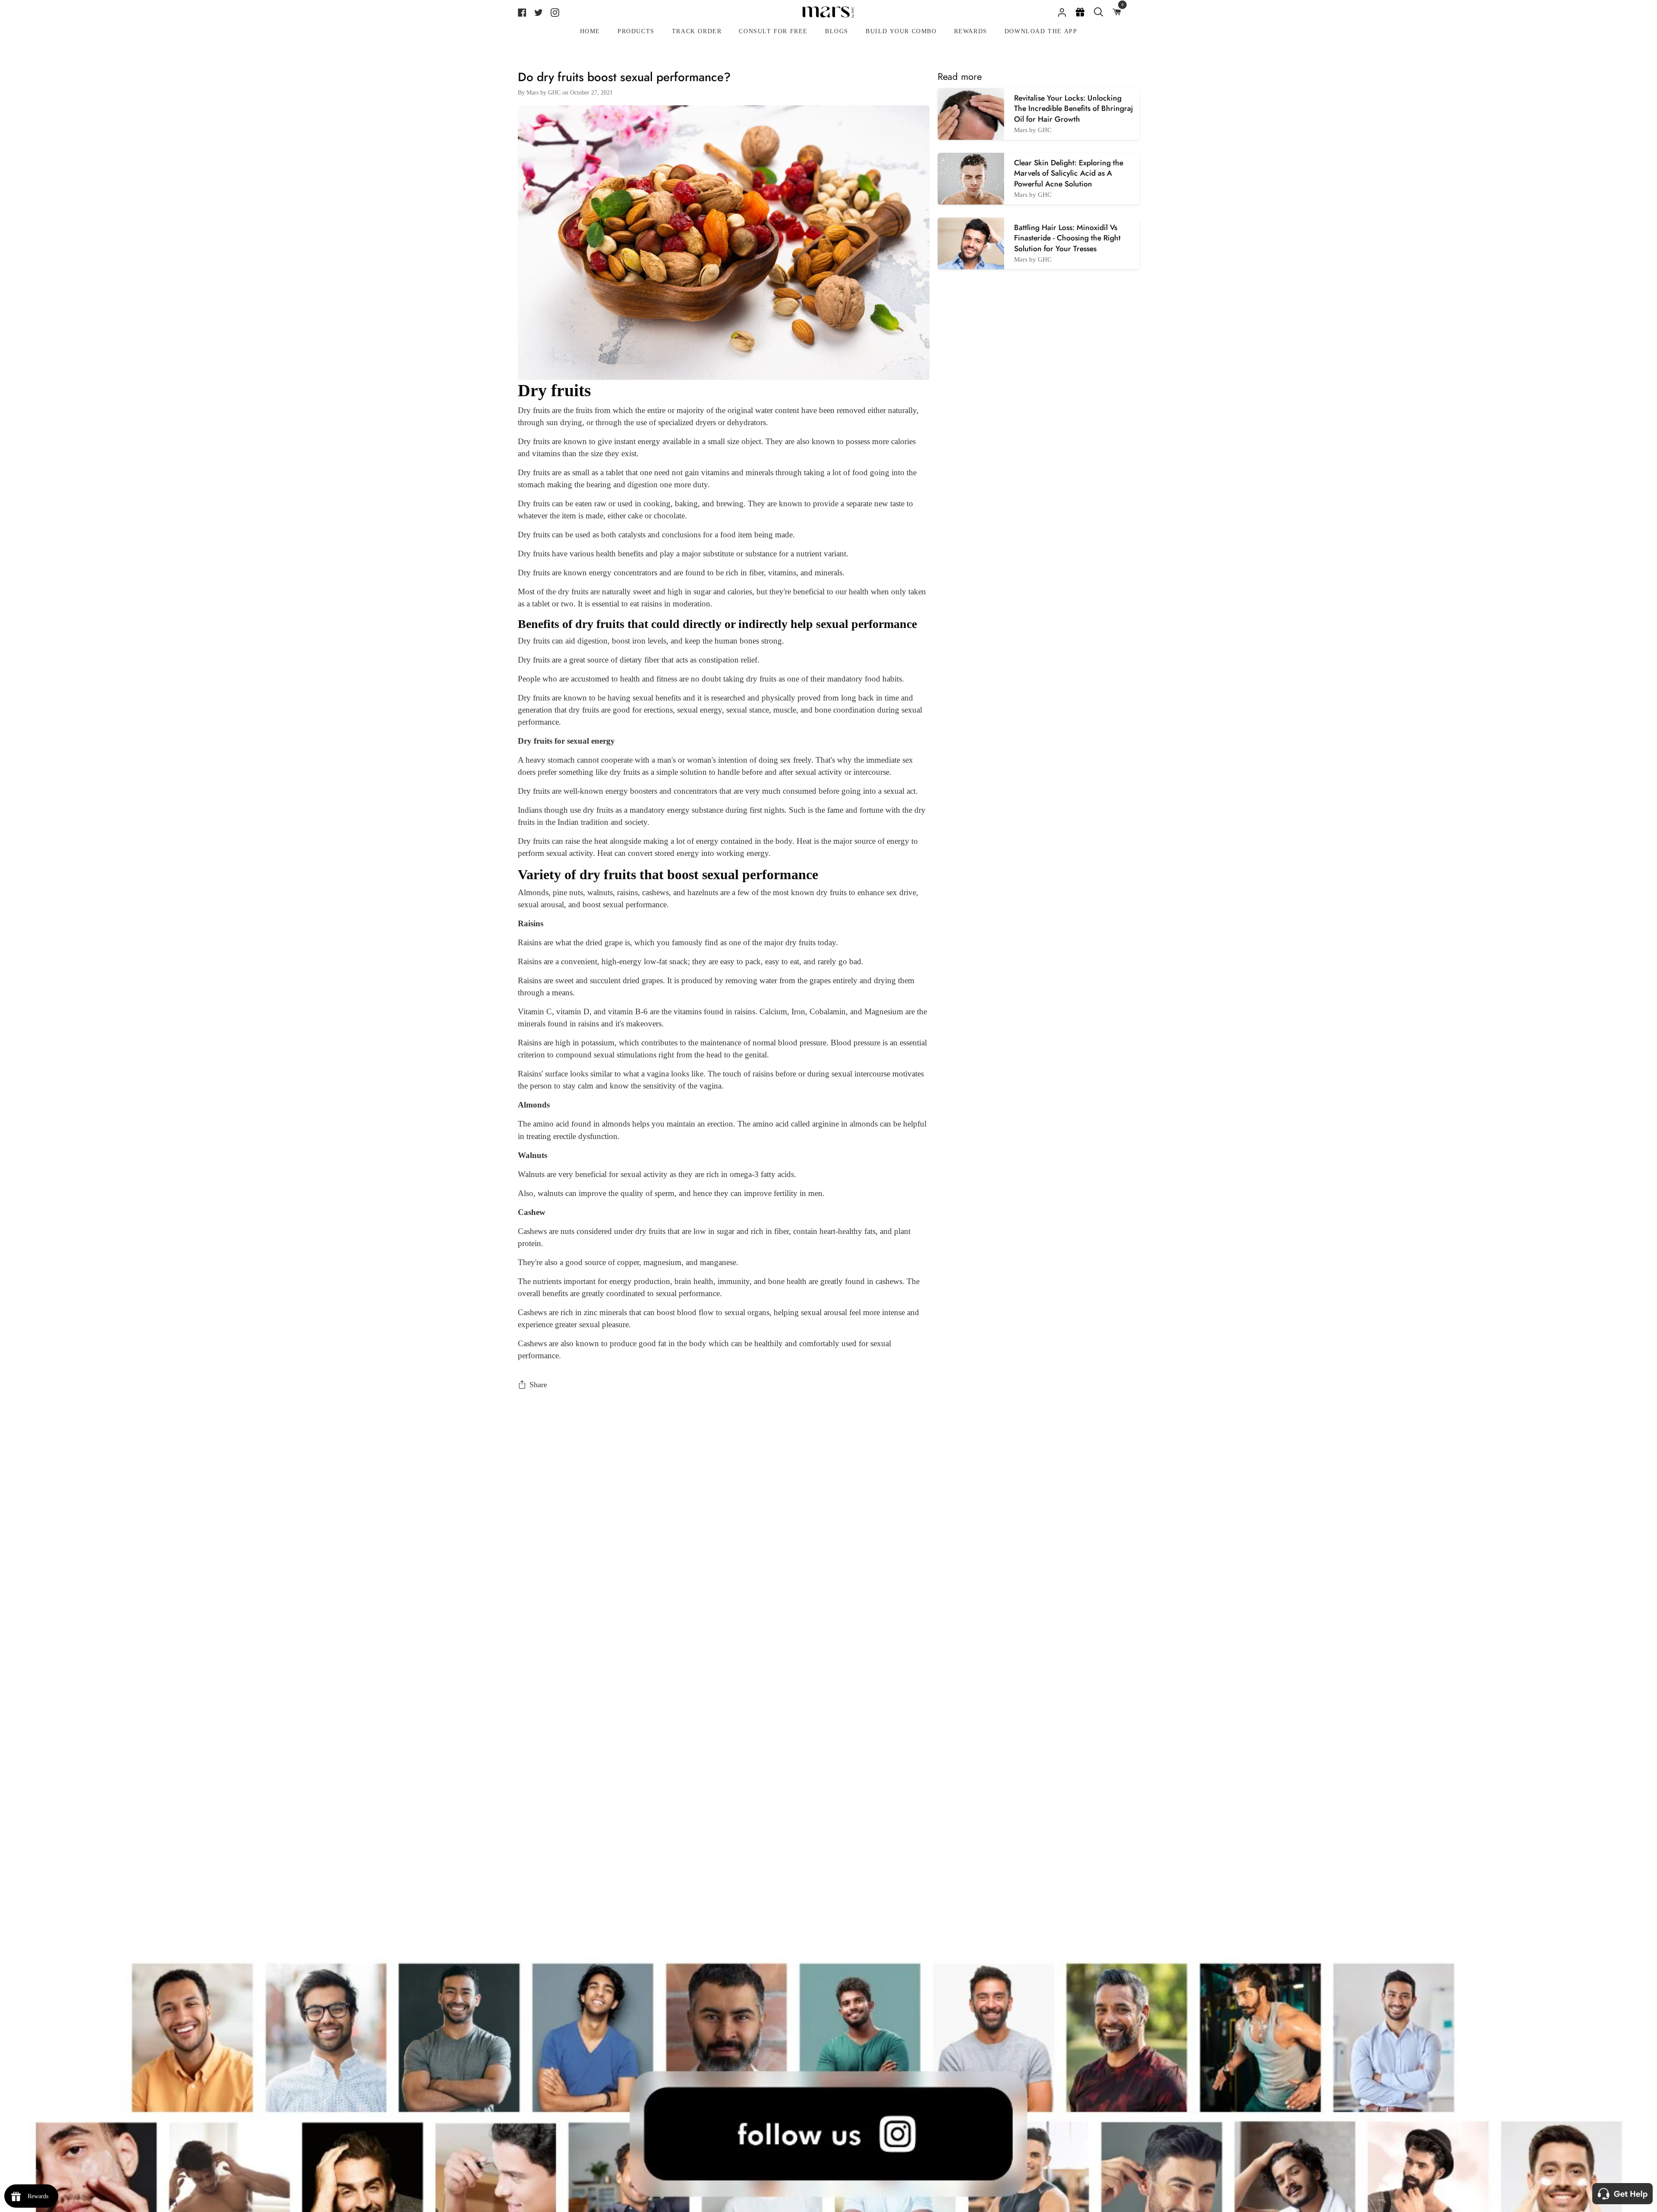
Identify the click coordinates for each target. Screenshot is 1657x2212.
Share (538, 1385)
